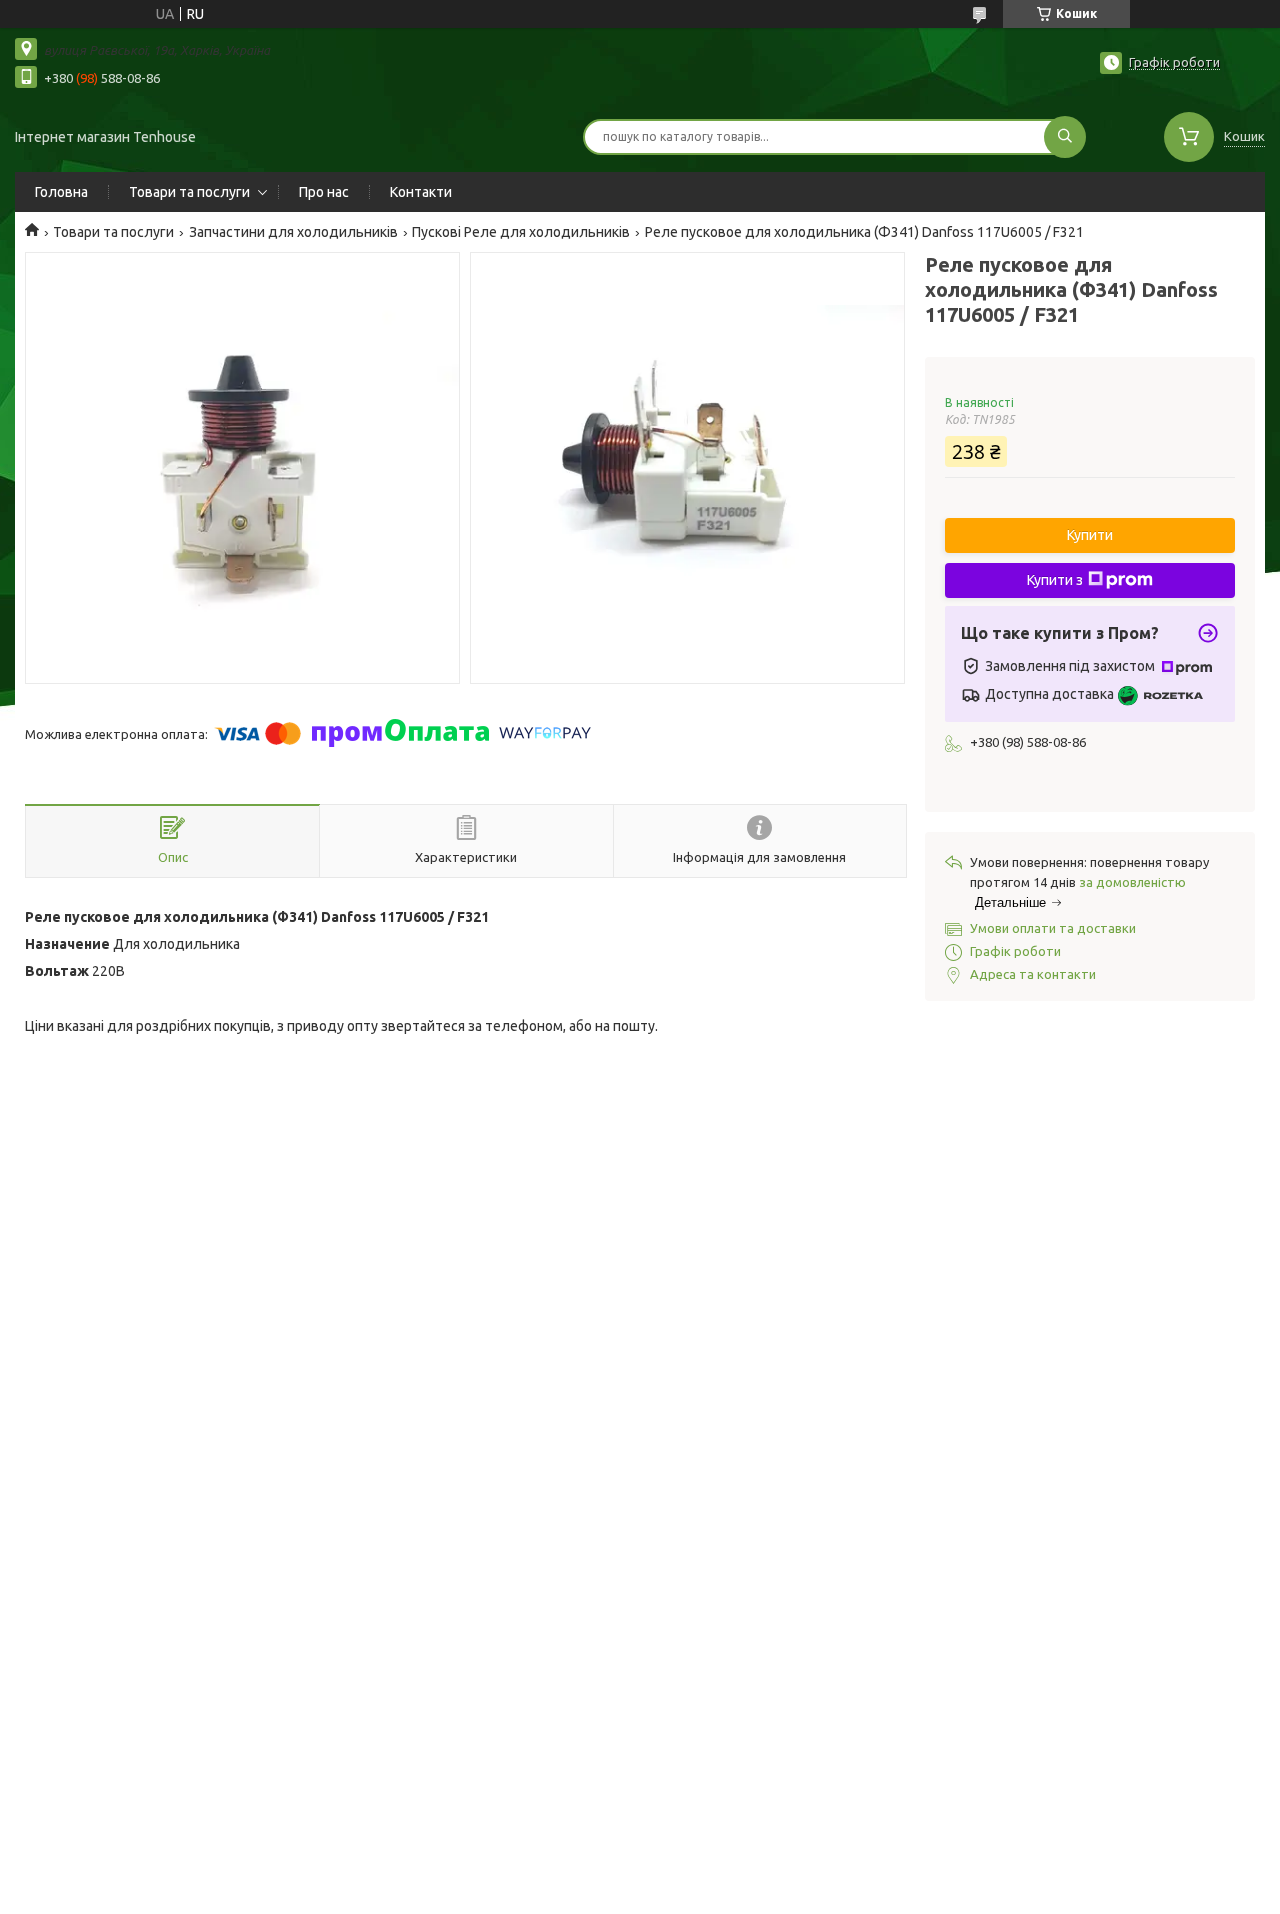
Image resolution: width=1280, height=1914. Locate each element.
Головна (61, 192)
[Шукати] (1065, 137)
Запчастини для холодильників (293, 232)
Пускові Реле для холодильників (521, 232)
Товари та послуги (189, 192)
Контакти (421, 192)
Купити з (1055, 580)
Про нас (324, 192)
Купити (1090, 535)
